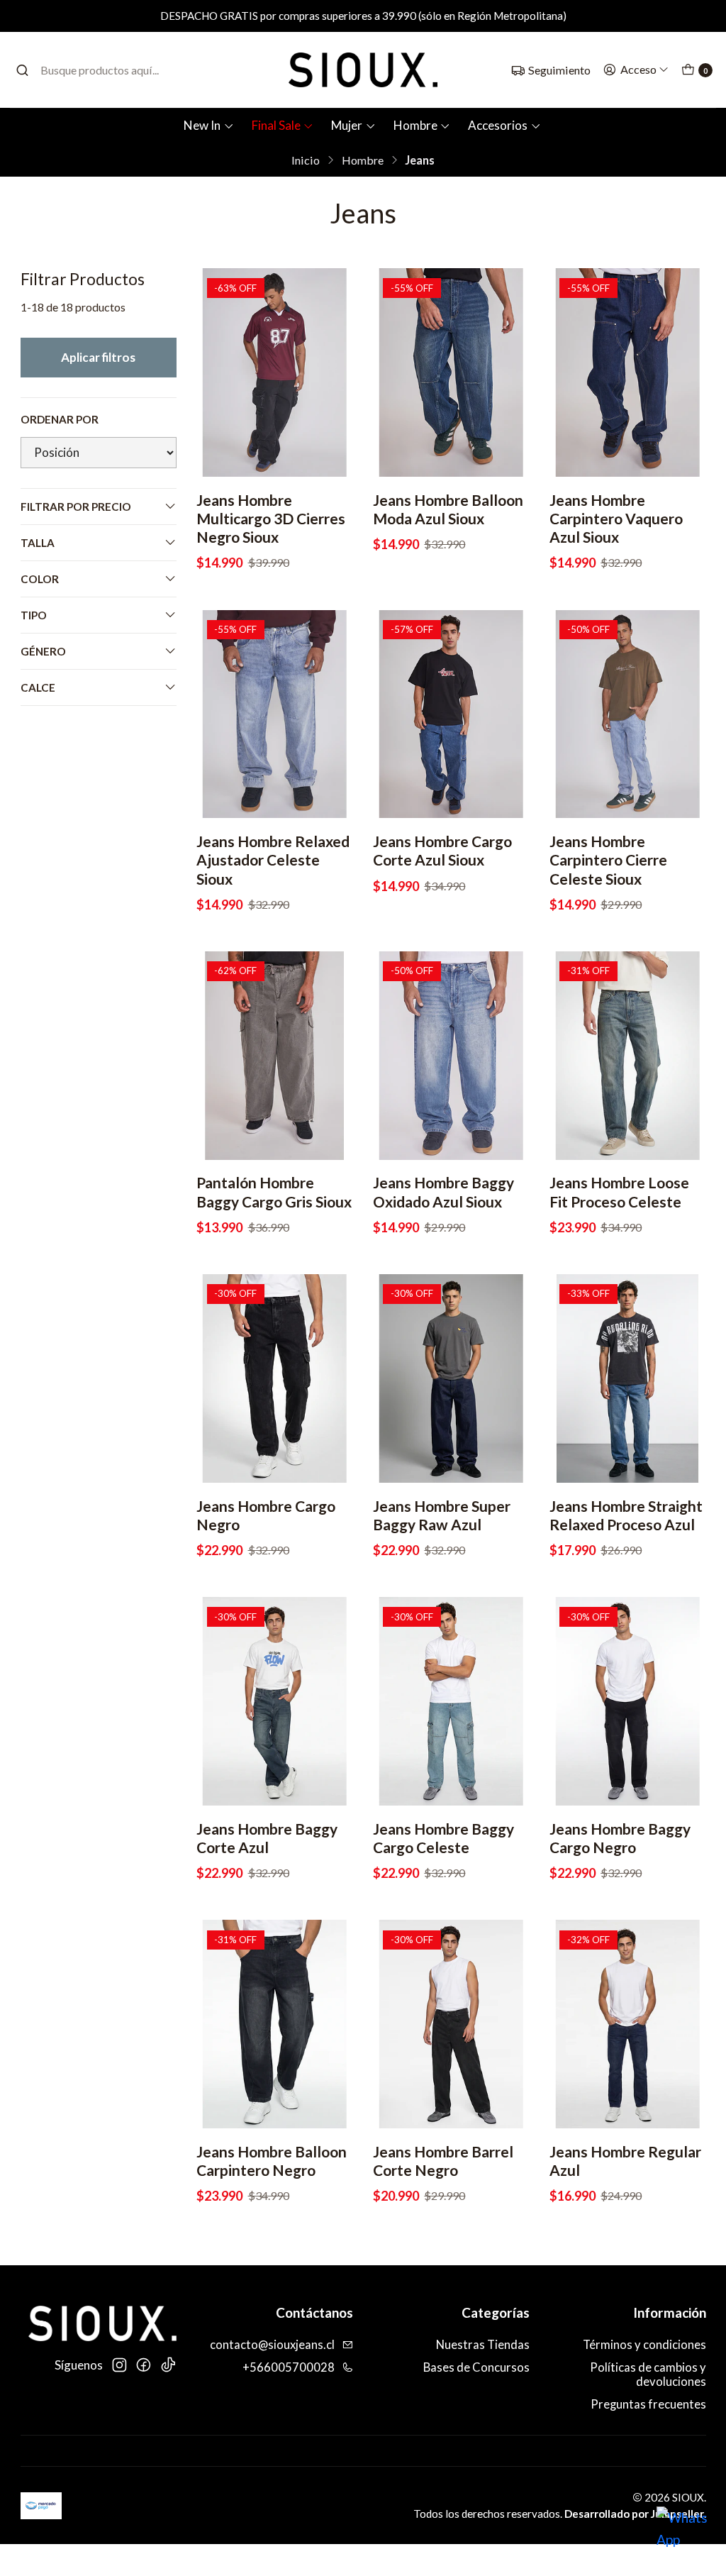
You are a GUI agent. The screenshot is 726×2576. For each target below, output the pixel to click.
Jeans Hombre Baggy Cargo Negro (620, 1838)
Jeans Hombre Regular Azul (625, 2161)
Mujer (347, 125)
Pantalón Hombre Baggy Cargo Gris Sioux (274, 1192)
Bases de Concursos (476, 2367)
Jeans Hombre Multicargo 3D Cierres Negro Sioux (271, 518)
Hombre (415, 125)
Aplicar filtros (98, 357)
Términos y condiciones (644, 2345)
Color (40, 579)
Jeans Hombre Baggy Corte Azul (267, 1838)
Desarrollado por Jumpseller (634, 2514)
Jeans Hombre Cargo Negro (266, 1515)
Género (43, 651)
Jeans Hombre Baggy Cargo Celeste (443, 1838)
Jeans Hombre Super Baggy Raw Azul (442, 1515)
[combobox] (91, 70)
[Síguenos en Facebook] (143, 2365)
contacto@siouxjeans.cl (272, 2345)
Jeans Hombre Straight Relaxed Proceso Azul (626, 1515)
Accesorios (498, 125)
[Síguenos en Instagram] (119, 2365)
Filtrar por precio (76, 507)
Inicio (306, 160)
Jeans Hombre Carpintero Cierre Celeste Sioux (608, 859)
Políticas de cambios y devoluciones (648, 2375)
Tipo (34, 615)
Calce (38, 687)
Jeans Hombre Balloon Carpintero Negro (272, 2161)
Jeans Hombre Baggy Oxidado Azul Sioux (443, 1192)
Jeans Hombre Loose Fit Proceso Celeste (619, 1192)
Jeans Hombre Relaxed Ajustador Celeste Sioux (273, 859)
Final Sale (276, 125)
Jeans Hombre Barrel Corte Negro (443, 2161)
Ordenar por (60, 419)
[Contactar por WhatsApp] (685, 2535)
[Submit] (22, 70)
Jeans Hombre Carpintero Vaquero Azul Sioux (616, 518)
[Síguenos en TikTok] (168, 2365)
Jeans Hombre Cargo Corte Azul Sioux (442, 850)
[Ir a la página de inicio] (363, 70)
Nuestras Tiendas (483, 2345)
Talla (38, 543)
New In (202, 125)
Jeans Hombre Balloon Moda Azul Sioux (448, 509)
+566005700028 (289, 2367)
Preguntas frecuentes (648, 2404)
